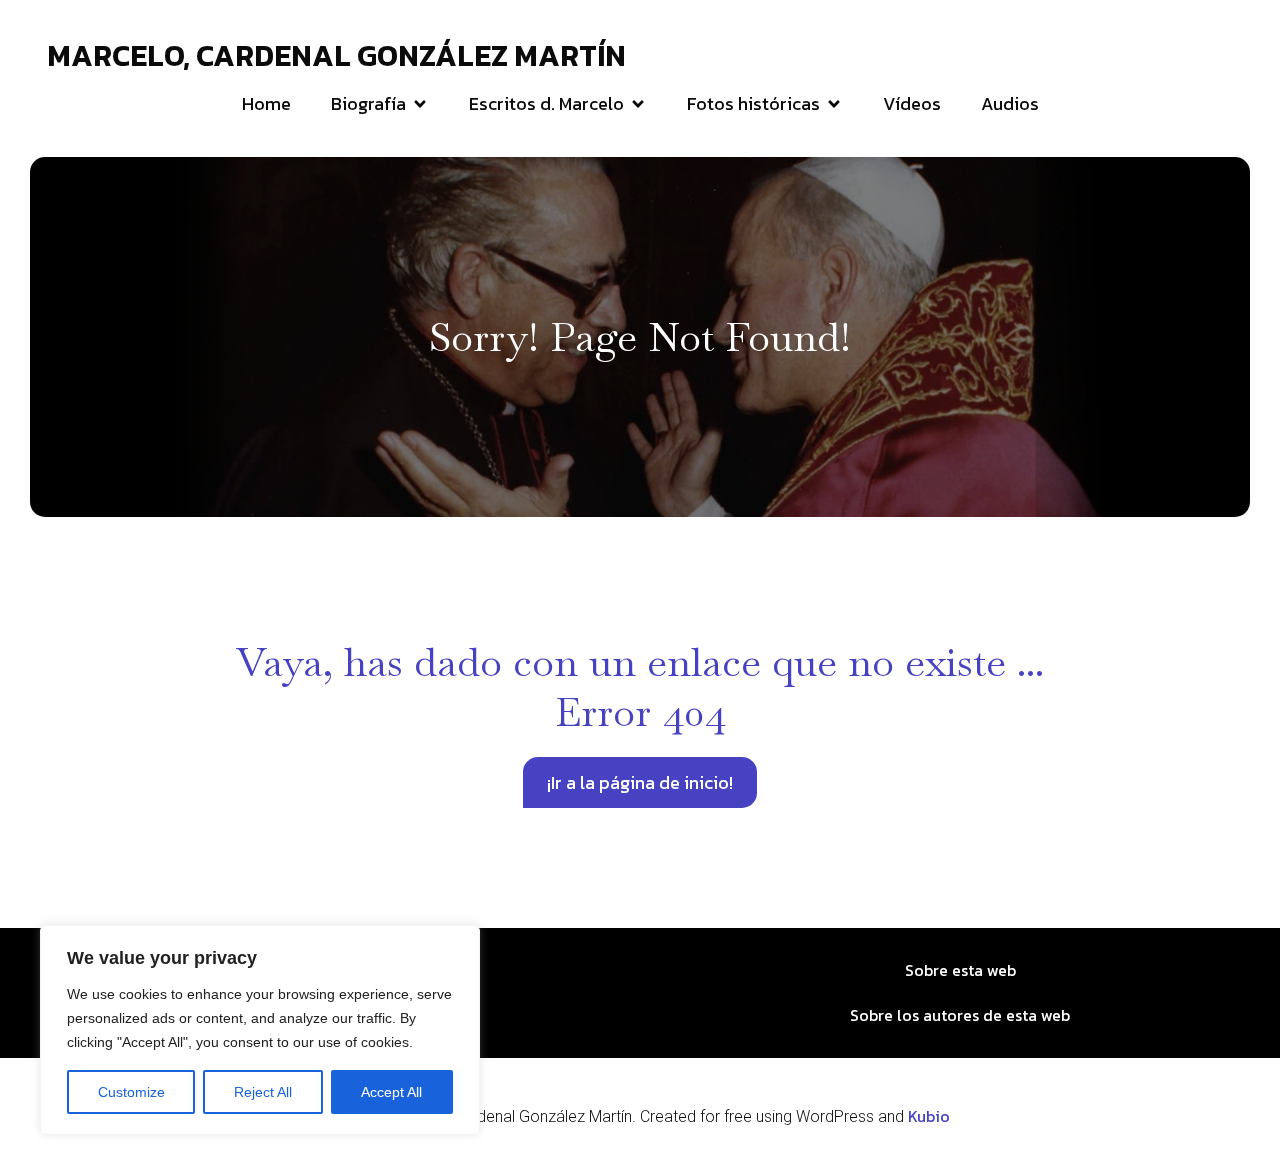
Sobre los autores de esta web (960, 1015)
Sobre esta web (960, 970)
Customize (131, 1092)
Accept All (391, 1092)
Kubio (929, 1116)
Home (266, 103)
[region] (260, 1030)
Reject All (263, 1092)
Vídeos (912, 103)
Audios (1010, 103)
